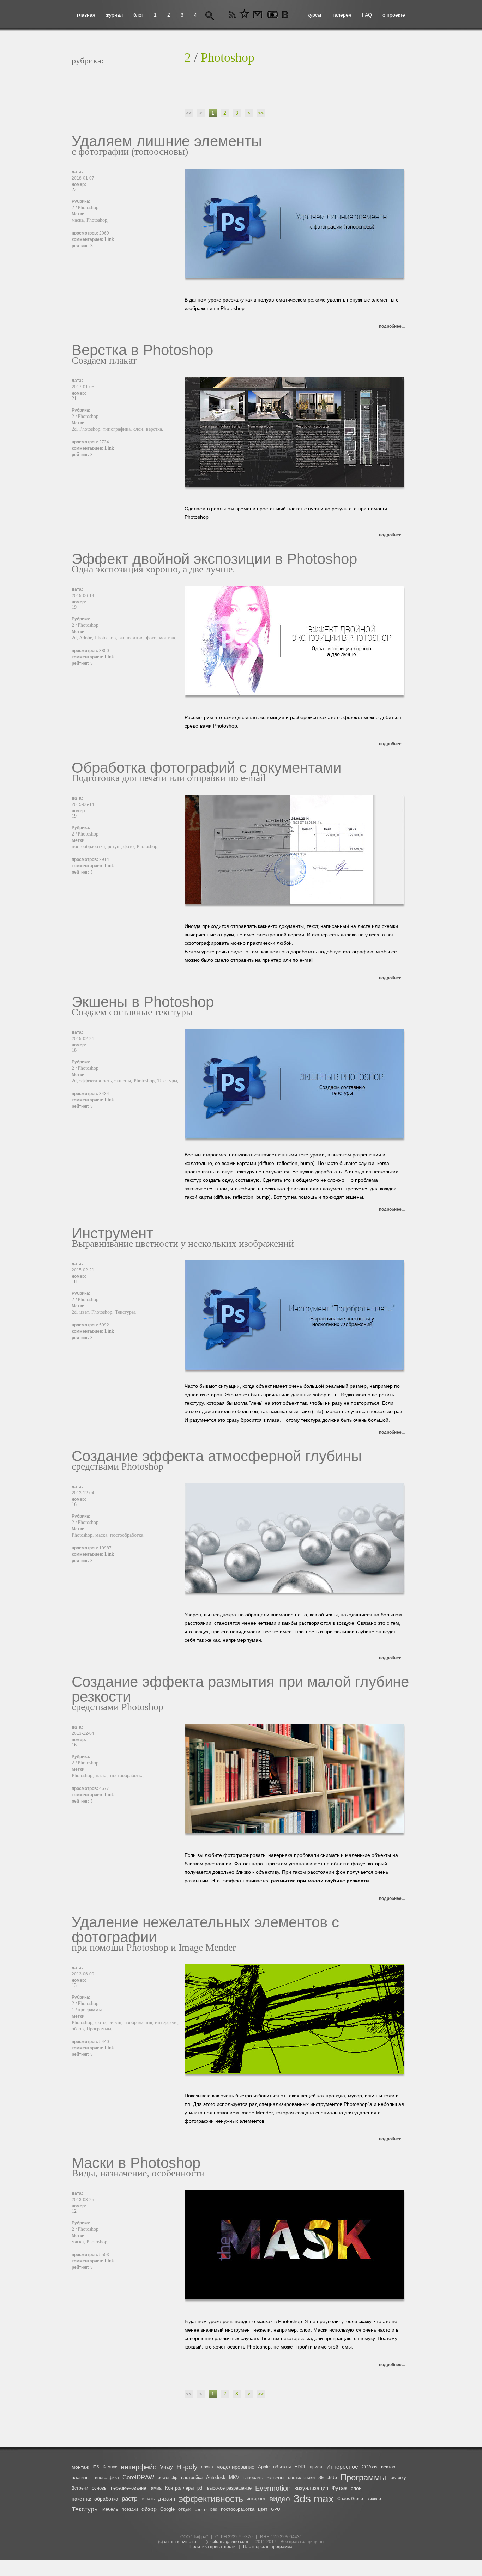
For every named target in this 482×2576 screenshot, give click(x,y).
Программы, (100, 2029)
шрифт (316, 2467)
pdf (200, 2488)
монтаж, (168, 638)
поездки (130, 2509)
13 (74, 1985)
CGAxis (370, 2467)
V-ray (166, 2467)
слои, (140, 429)
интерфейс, (167, 2022)
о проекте (394, 15)
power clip (168, 2478)
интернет (256, 2499)
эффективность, (97, 1081)
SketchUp (328, 2478)
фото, (153, 638)
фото (201, 2509)
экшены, (124, 1081)
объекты (282, 2467)
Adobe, (87, 638)
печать (148, 2499)
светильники (301, 2477)
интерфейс (138, 2467)
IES (96, 2467)
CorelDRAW (138, 2477)
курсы (314, 15)
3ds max (314, 2499)
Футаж (339, 2488)
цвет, (85, 1312)
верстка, (155, 429)
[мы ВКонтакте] (286, 15)
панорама (253, 2477)
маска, (79, 220)
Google (167, 2509)
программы (90, 2010)
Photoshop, (98, 220)
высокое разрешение (229, 2488)
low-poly (398, 2477)
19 (74, 607)
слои (356, 2488)
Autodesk (216, 2477)
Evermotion (273, 2488)
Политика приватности (213, 2547)
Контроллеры (179, 2488)
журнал (114, 15)
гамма (156, 2488)
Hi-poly (187, 2467)
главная (86, 15)
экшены (276, 2478)
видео (280, 2499)
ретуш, (116, 847)
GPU (276, 2509)
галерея (342, 15)
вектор (388, 2467)
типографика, (118, 429)
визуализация (311, 2488)
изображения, (140, 2022)
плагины (80, 2477)
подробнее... (392, 326)
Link (109, 239)
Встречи (80, 2488)
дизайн (167, 2499)
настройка (192, 2477)
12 (74, 2211)
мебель (110, 2509)
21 (74, 398)
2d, (76, 429)
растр (129, 2499)
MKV (234, 2477)
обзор (149, 2509)
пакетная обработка (95, 2499)
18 (74, 1050)
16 (74, 1504)
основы (100, 2488)
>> (261, 113)
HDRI (300, 2467)
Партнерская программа (268, 2547)
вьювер (374, 2499)
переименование (128, 2488)
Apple (264, 2467)
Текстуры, (168, 1081)
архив (207, 2467)
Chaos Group (350, 2499)
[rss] (233, 15)
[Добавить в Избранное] (245, 15)
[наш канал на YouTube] (272, 15)
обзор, (79, 2029)
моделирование (235, 2467)
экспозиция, (132, 638)
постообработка (238, 2509)
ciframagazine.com (230, 2542)
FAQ (367, 15)
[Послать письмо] (257, 15)
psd (214, 2509)
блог (138, 15)
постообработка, (90, 847)
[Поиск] (210, 15)
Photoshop (228, 57)
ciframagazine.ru (180, 2542)
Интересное (342, 2467)
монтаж (80, 2467)
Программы (363, 2477)
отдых (185, 2509)
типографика (106, 2478)
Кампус (110, 2467)
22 (74, 190)
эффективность (211, 2499)
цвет (263, 2509)
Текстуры (85, 2509)
